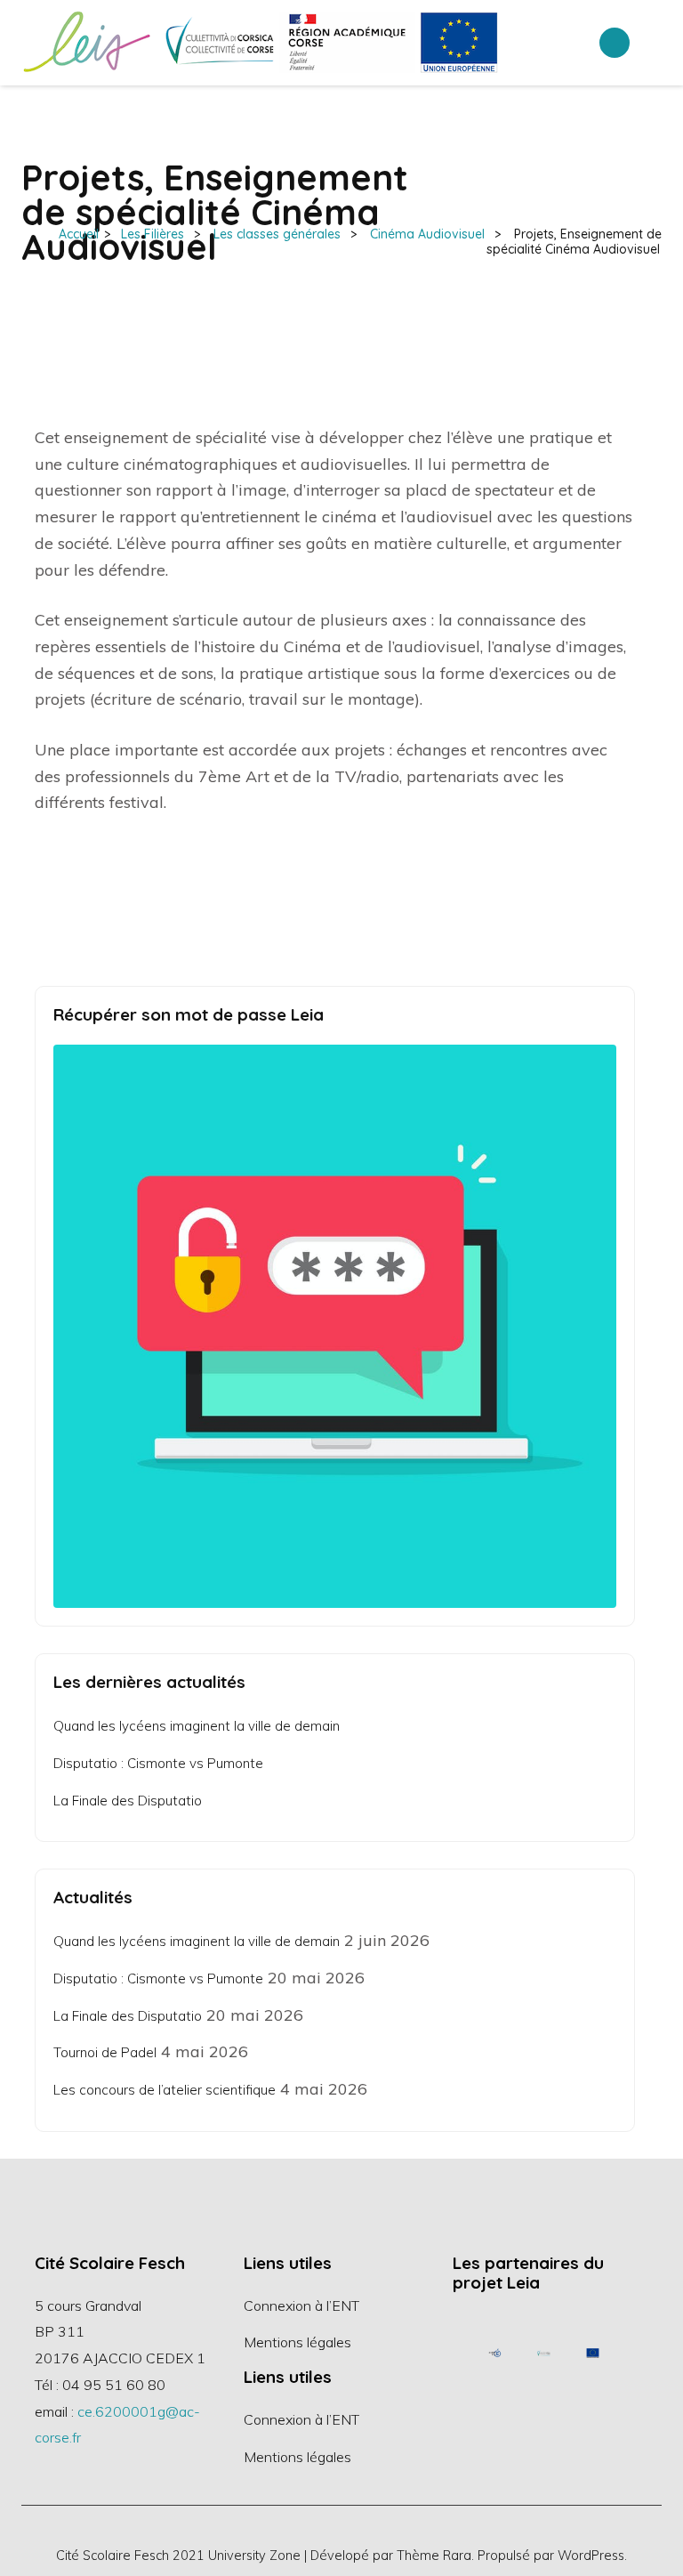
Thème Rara (434, 2555)
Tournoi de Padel (105, 2052)
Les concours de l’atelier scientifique (165, 2090)
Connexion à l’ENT (301, 2305)
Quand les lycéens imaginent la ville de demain (197, 1726)
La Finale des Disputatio (128, 1801)
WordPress (591, 2555)
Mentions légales (297, 2342)
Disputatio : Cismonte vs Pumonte (158, 1763)
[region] (544, 2353)
